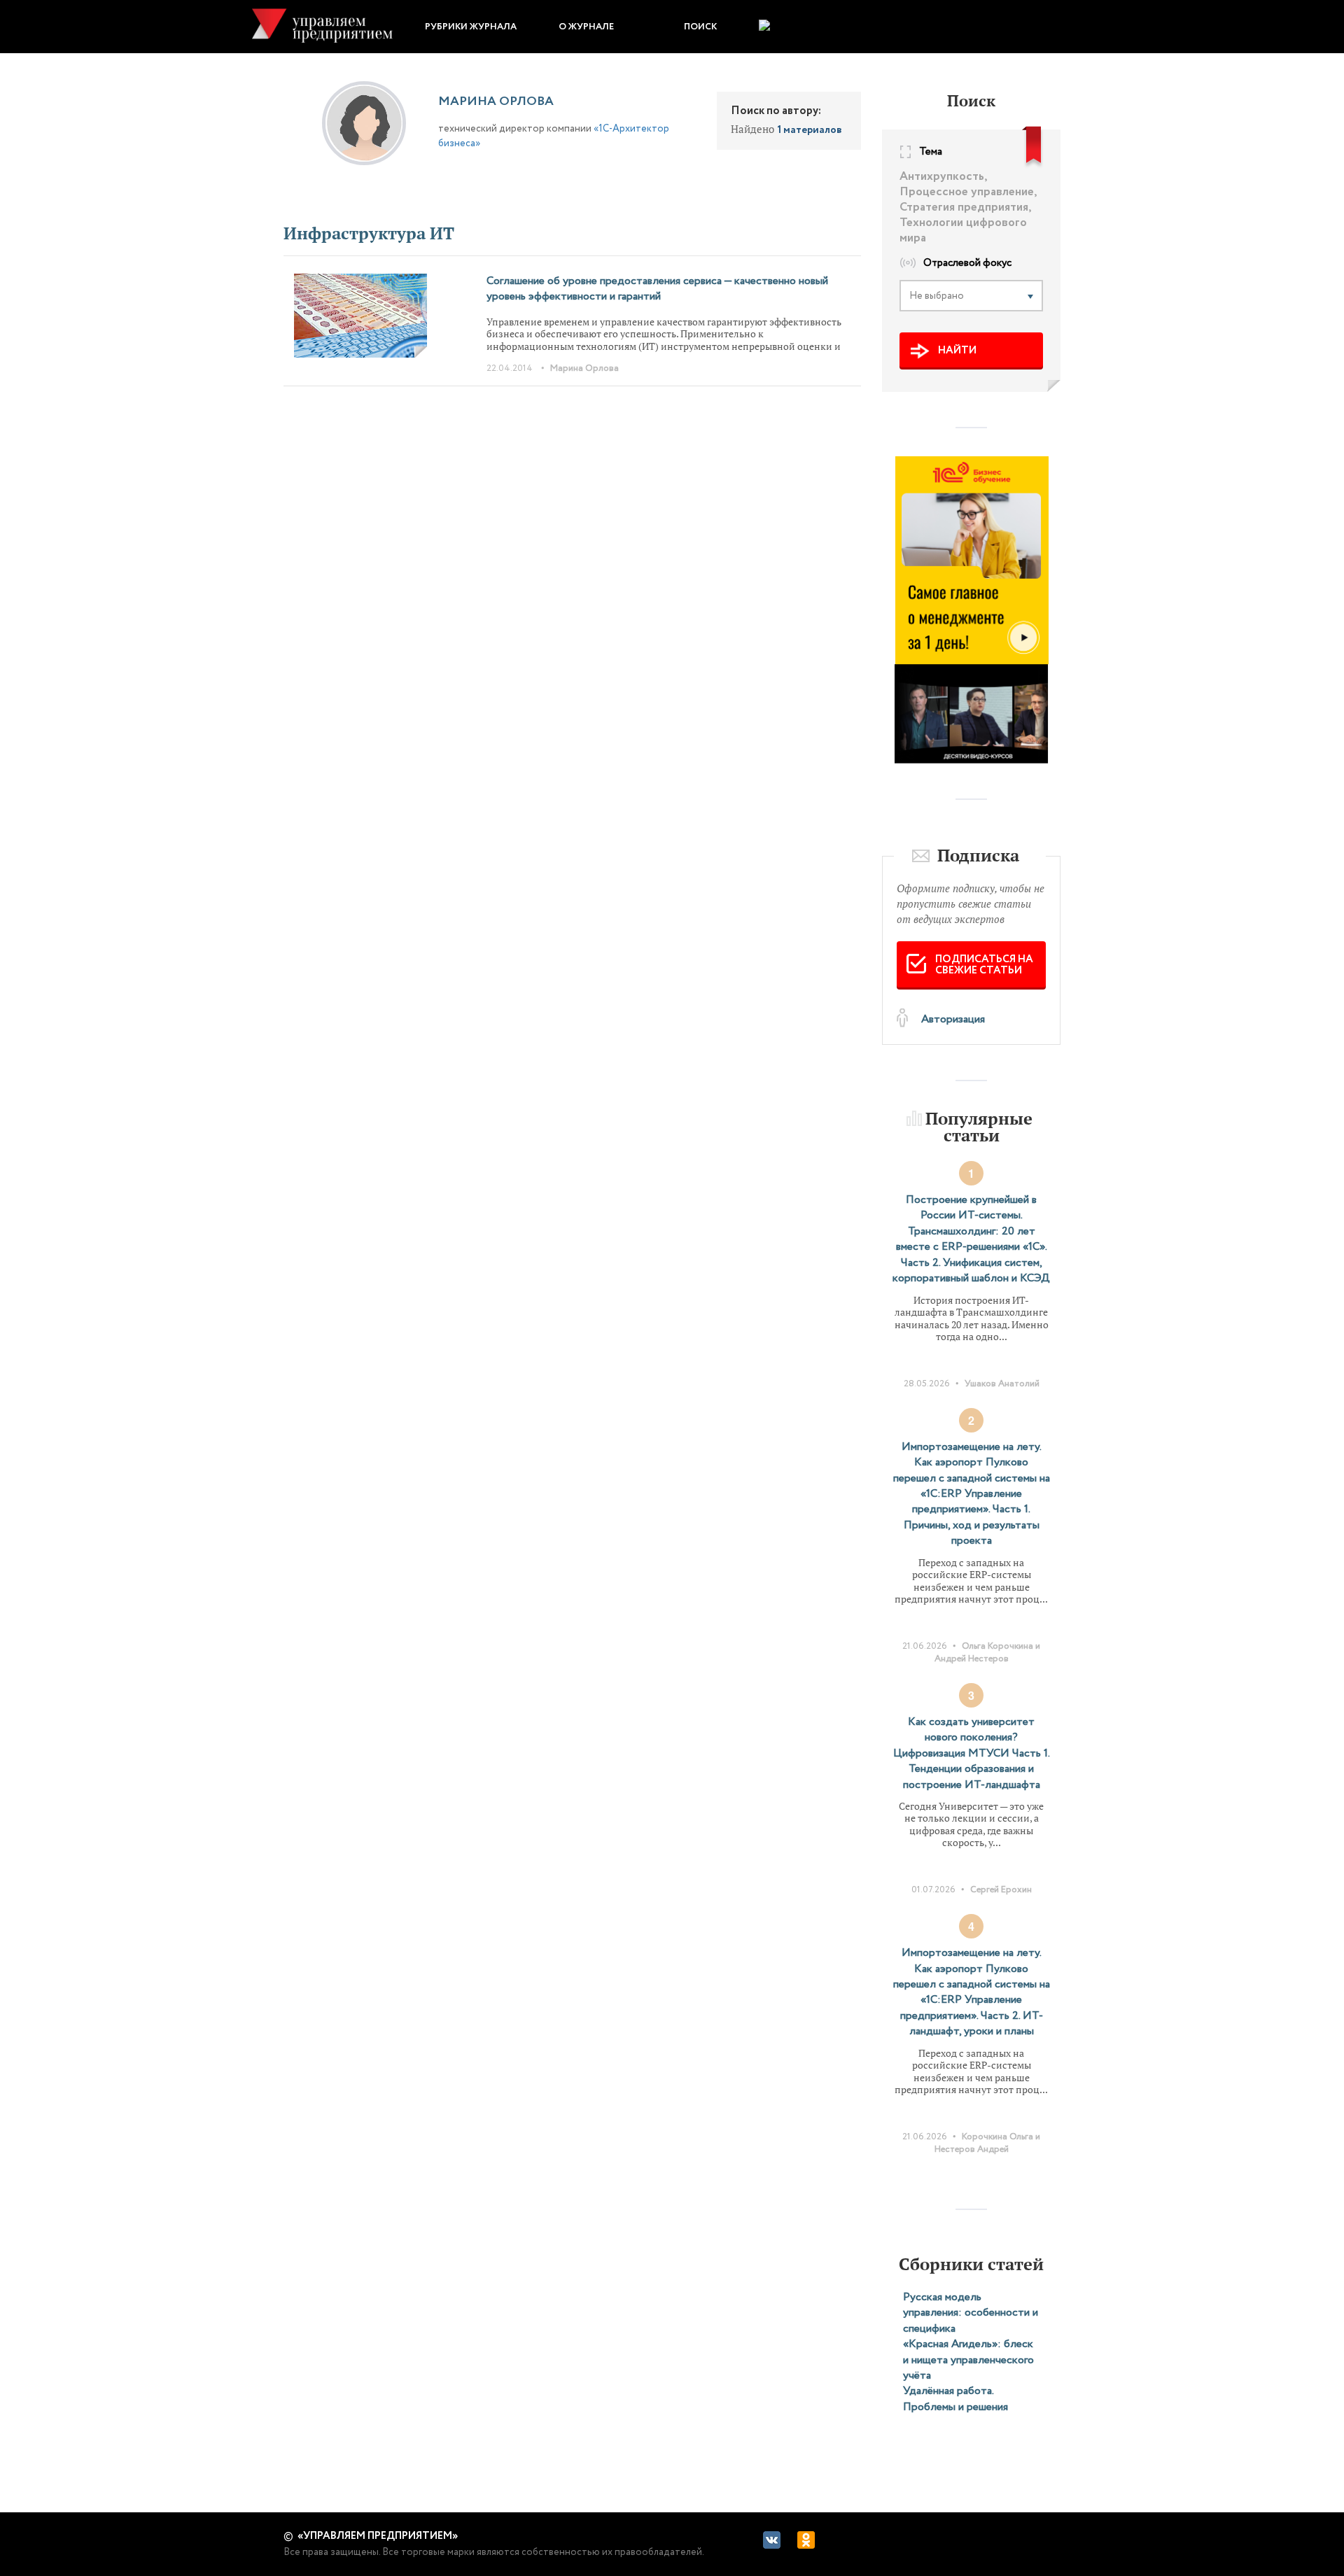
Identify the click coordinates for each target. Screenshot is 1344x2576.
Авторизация (953, 1019)
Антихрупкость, (944, 177)
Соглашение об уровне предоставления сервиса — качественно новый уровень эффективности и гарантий (657, 289)
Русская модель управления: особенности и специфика (971, 2313)
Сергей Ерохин (1001, 1890)
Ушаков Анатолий (1002, 1384)
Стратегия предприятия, (966, 208)
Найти (957, 351)
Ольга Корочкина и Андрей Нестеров (988, 1653)
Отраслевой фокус (967, 264)
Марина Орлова (584, 368)
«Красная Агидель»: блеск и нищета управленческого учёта (968, 2360)
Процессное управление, (968, 192)
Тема (931, 153)
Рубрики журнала (471, 27)
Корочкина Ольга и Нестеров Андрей (988, 2143)
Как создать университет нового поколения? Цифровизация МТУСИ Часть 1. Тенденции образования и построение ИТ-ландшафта (972, 1753)
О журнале (586, 27)
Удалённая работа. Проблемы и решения (955, 2399)
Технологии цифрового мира (963, 231)
